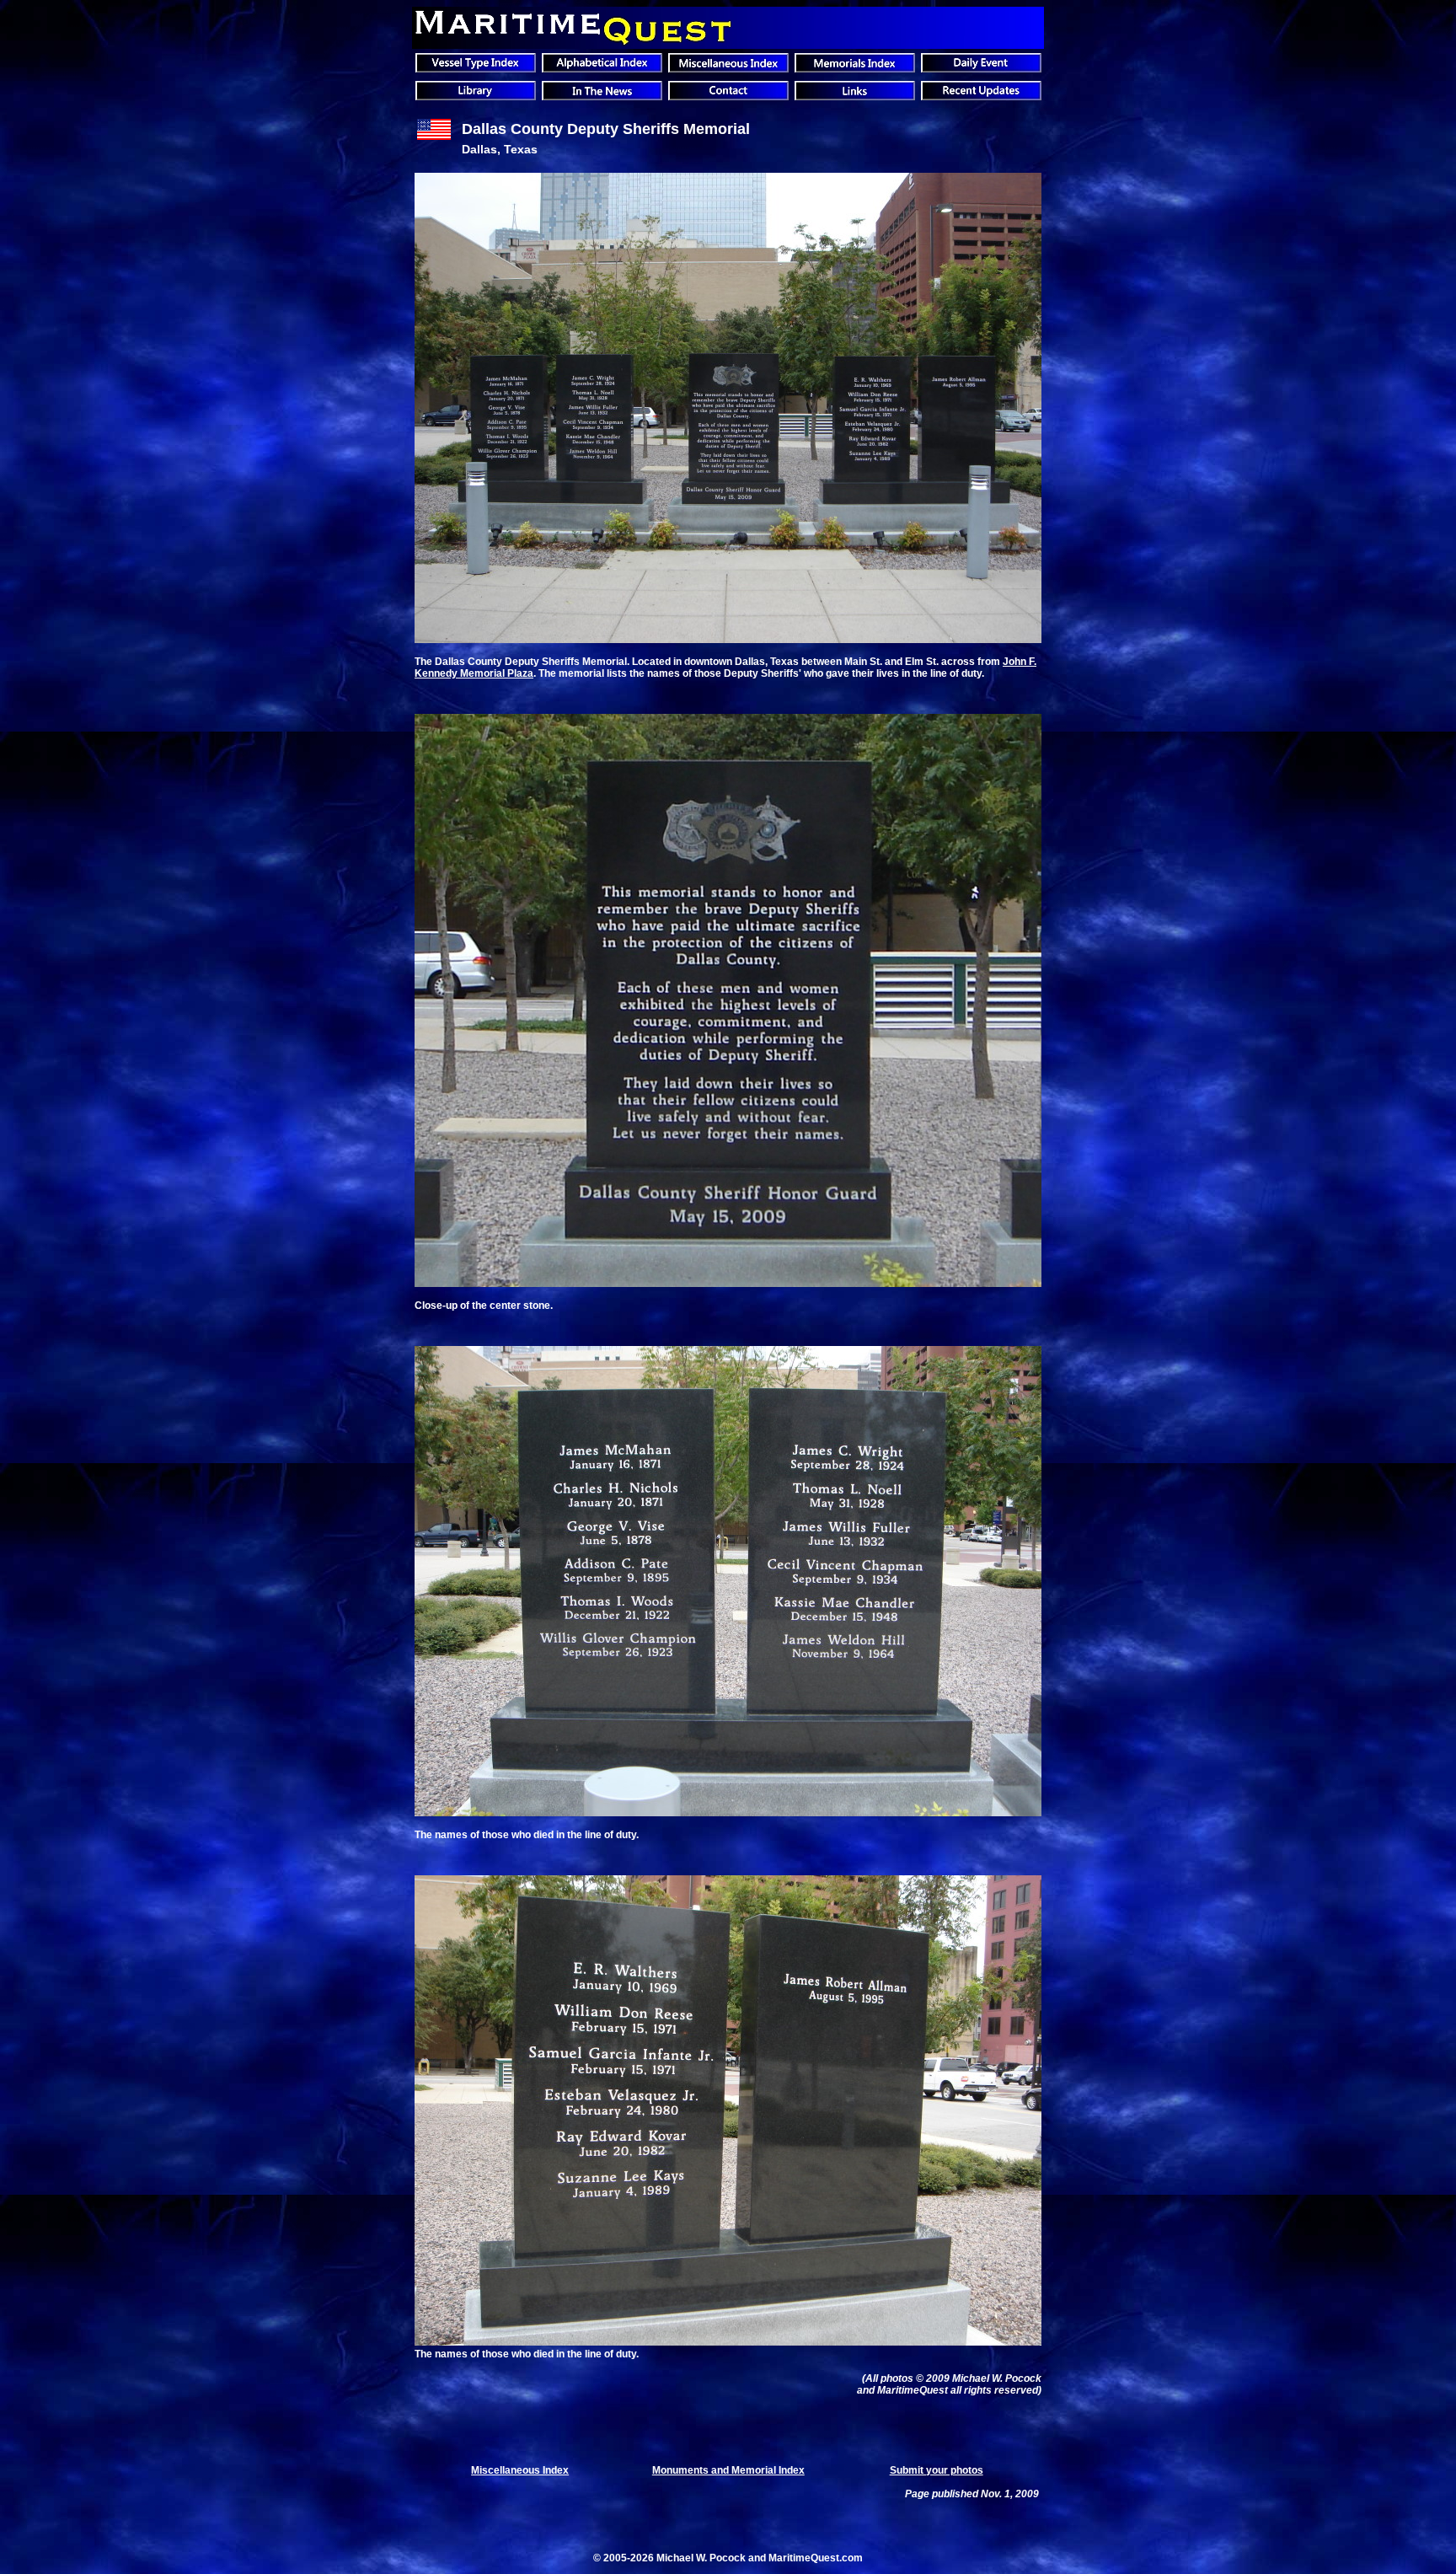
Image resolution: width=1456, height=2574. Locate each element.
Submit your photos (937, 2470)
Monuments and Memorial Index (728, 2470)
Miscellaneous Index (520, 2470)
